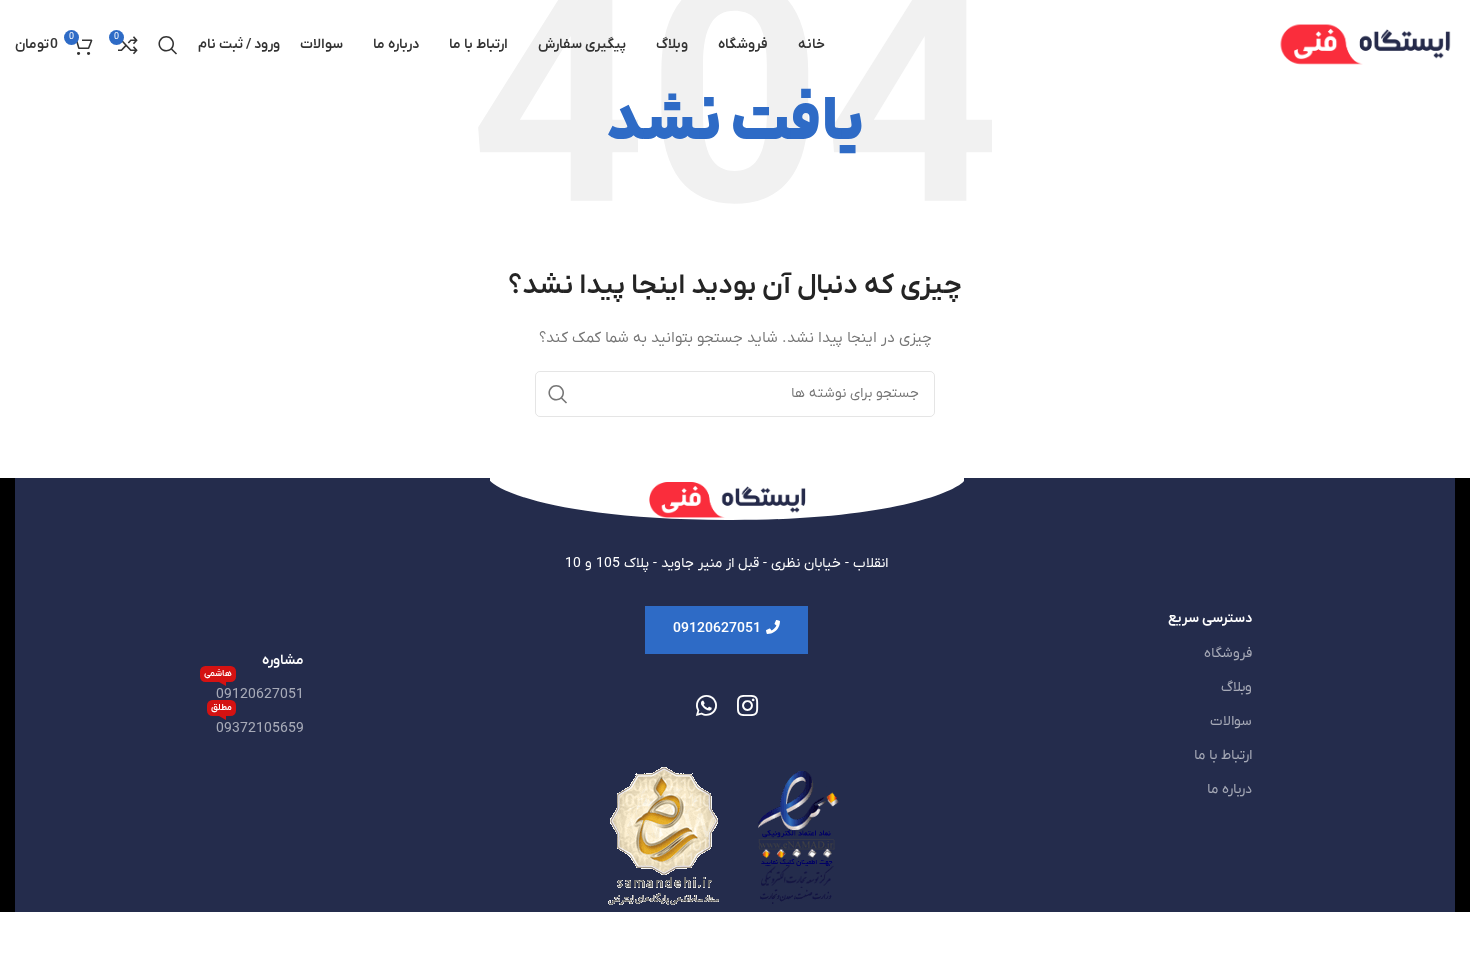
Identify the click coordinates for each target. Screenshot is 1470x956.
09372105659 (257, 725)
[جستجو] (168, 45)
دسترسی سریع (1210, 618)
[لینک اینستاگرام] (747, 708)
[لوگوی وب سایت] (1365, 44)
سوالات (1231, 721)
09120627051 (254, 691)
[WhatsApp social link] (706, 708)
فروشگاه (1228, 653)
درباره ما (1229, 789)
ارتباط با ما (1223, 755)
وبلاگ (1236, 687)
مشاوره (283, 660)
